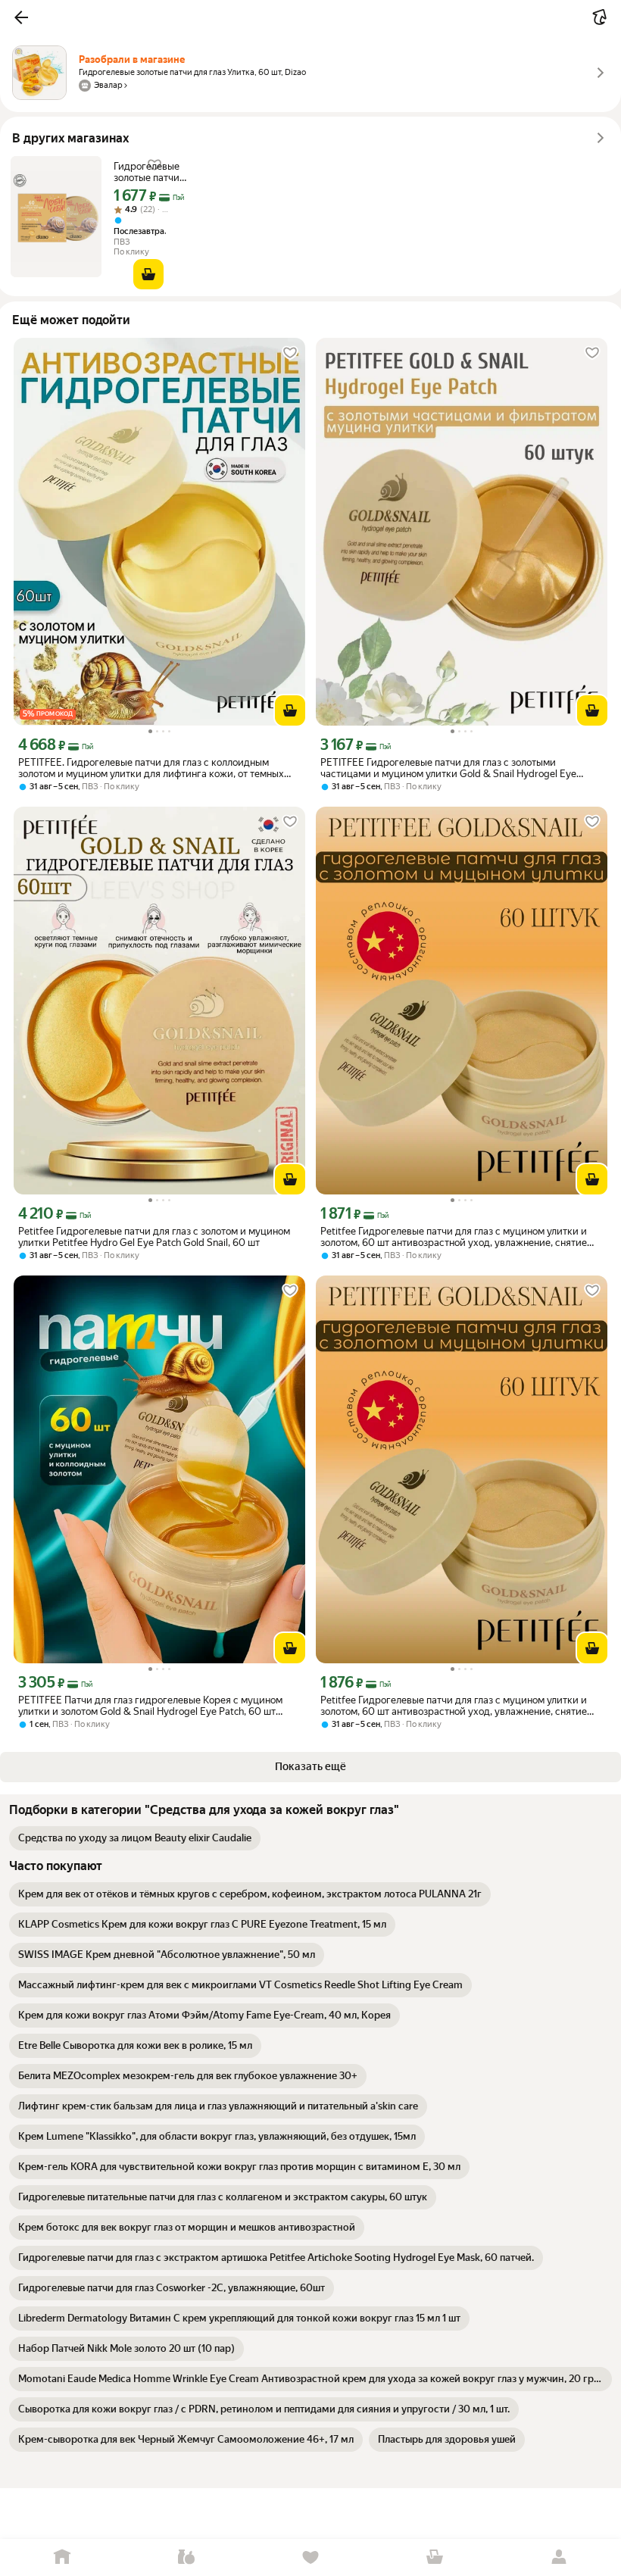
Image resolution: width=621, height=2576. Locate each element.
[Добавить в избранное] (290, 353)
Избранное (310, 2557)
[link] (135, 1838)
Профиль (559, 2557)
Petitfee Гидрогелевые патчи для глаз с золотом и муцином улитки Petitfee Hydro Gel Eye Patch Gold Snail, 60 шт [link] (154, 1237)
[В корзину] (148, 274)
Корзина (435, 2557)
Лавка (186, 2557)
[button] (21, 17)
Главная (62, 2557)
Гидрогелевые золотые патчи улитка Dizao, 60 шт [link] (147, 172)
